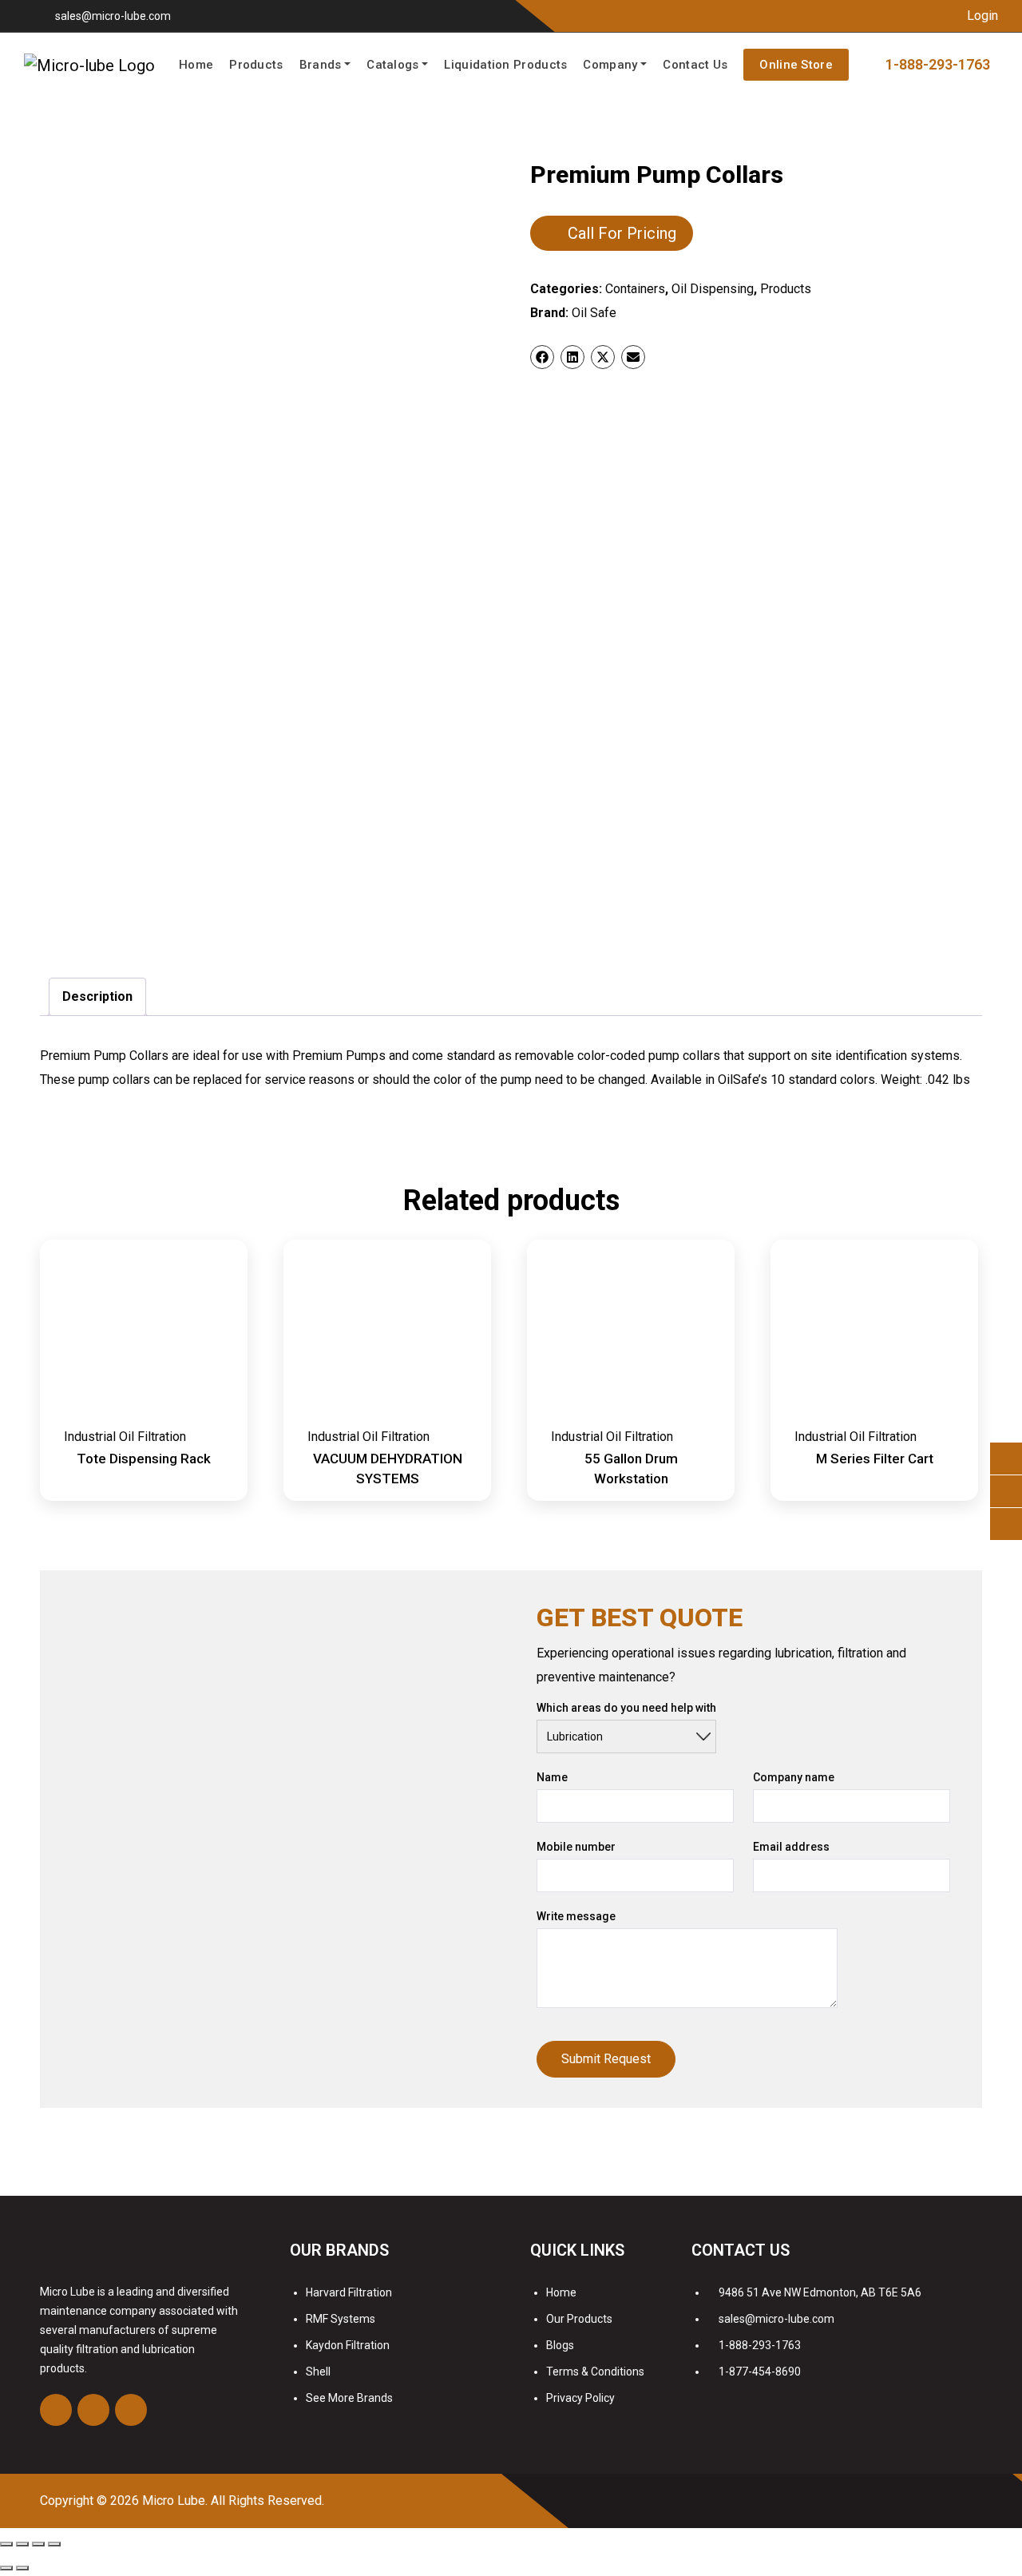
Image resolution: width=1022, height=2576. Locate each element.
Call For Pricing (622, 233)
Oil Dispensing (713, 289)
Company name (794, 1777)
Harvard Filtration (349, 2292)
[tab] (97, 997)
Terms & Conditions (595, 2372)
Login (981, 16)
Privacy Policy (580, 2398)
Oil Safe (594, 313)
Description (97, 996)
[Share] (22, 2544)
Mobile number (576, 1847)
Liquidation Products (505, 65)
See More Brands (349, 2398)
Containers (635, 289)
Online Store (796, 65)
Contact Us (695, 65)
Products (256, 65)
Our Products (579, 2319)
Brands (321, 65)
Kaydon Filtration (348, 2345)
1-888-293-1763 (760, 2345)
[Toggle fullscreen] (38, 2544)
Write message (576, 1916)
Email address (791, 1847)
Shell (318, 2372)
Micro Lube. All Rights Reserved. (233, 2501)
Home (196, 65)
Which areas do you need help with (626, 1708)
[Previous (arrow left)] (6, 2568)
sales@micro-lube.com (113, 16)
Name (552, 1777)
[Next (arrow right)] (22, 2568)
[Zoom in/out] (54, 2544)
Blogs (560, 2345)
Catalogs (392, 65)
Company (610, 65)
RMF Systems (341, 2319)
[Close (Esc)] (6, 2544)
